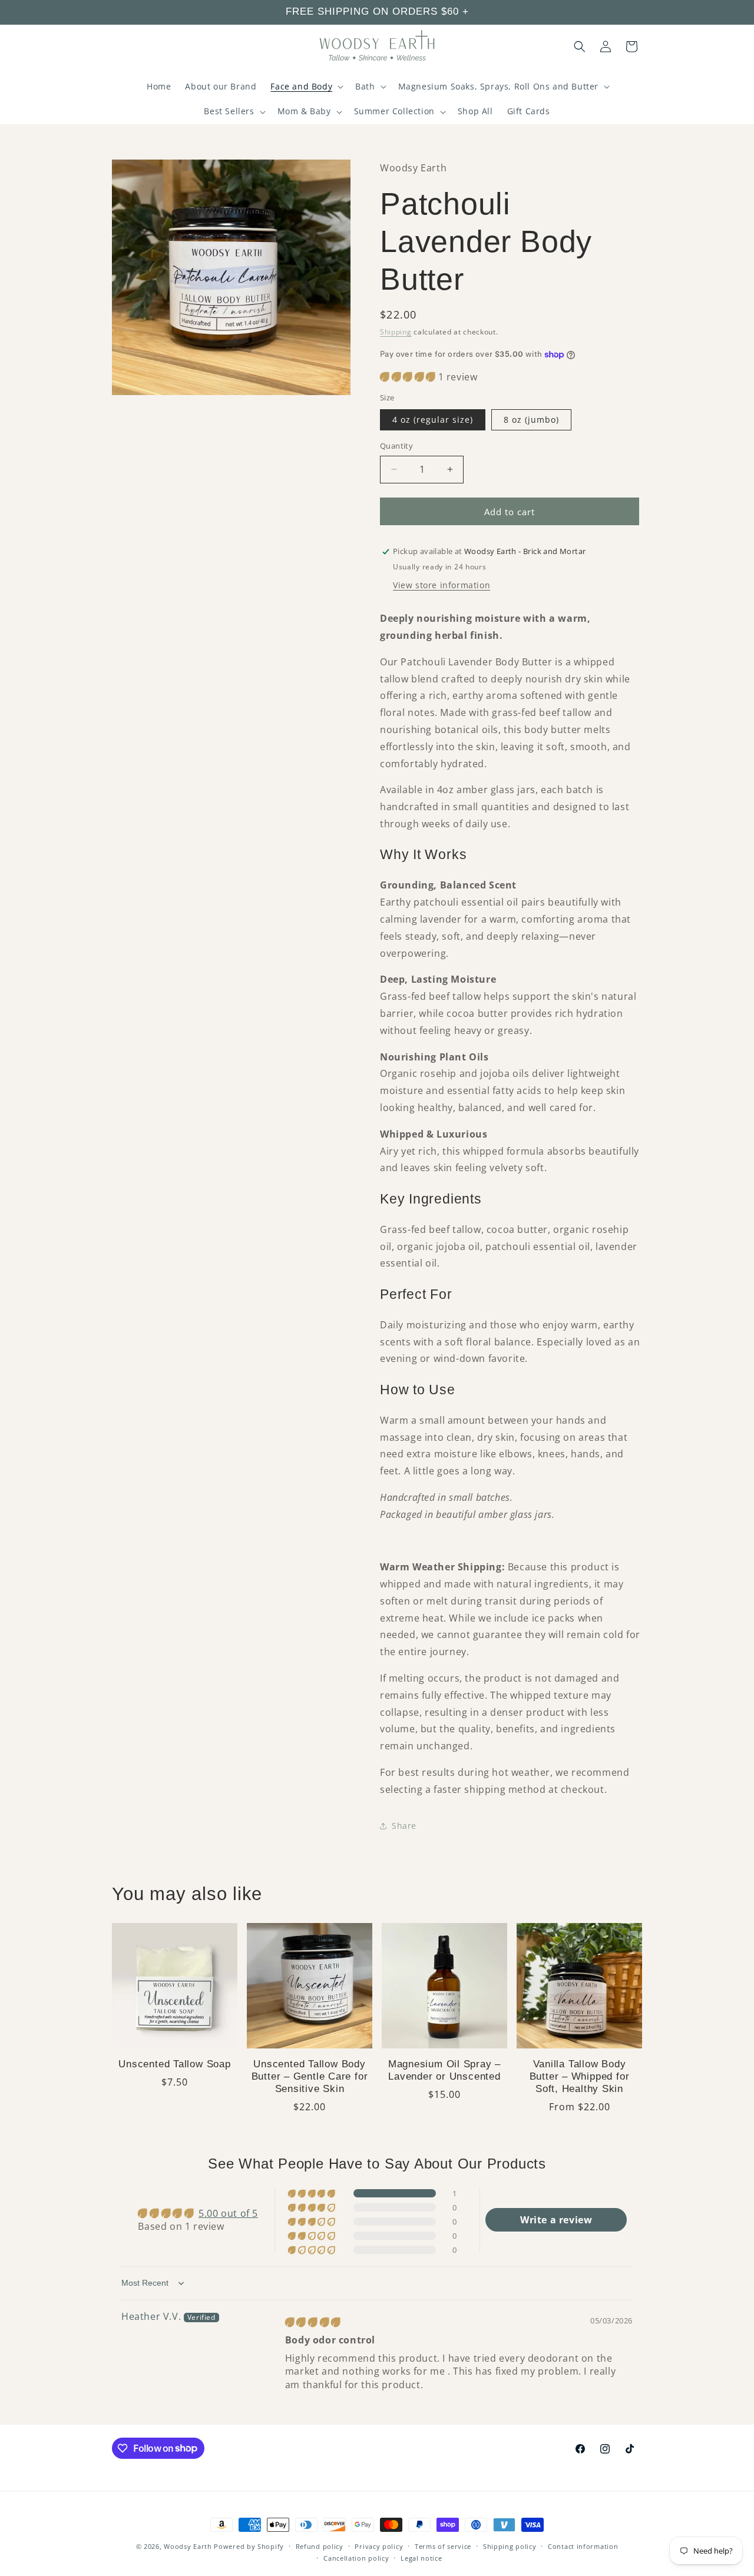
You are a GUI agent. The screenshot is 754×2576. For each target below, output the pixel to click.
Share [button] (404, 1826)
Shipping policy (510, 2546)
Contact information (583, 2546)
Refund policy (320, 2546)
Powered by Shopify (249, 2546)
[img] (313, 2323)
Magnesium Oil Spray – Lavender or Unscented (444, 2070)
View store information (442, 585)
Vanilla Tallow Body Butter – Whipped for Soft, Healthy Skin (580, 2076)
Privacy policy (379, 2546)
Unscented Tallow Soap (174, 2064)
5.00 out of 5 (228, 2214)
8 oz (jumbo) (531, 420)
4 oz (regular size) (433, 420)
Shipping (396, 332)
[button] (306, 87)
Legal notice (421, 2558)
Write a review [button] (556, 2220)
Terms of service (443, 2546)
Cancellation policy (356, 2558)
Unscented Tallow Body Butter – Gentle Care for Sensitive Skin (310, 2076)
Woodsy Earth (188, 2546)
